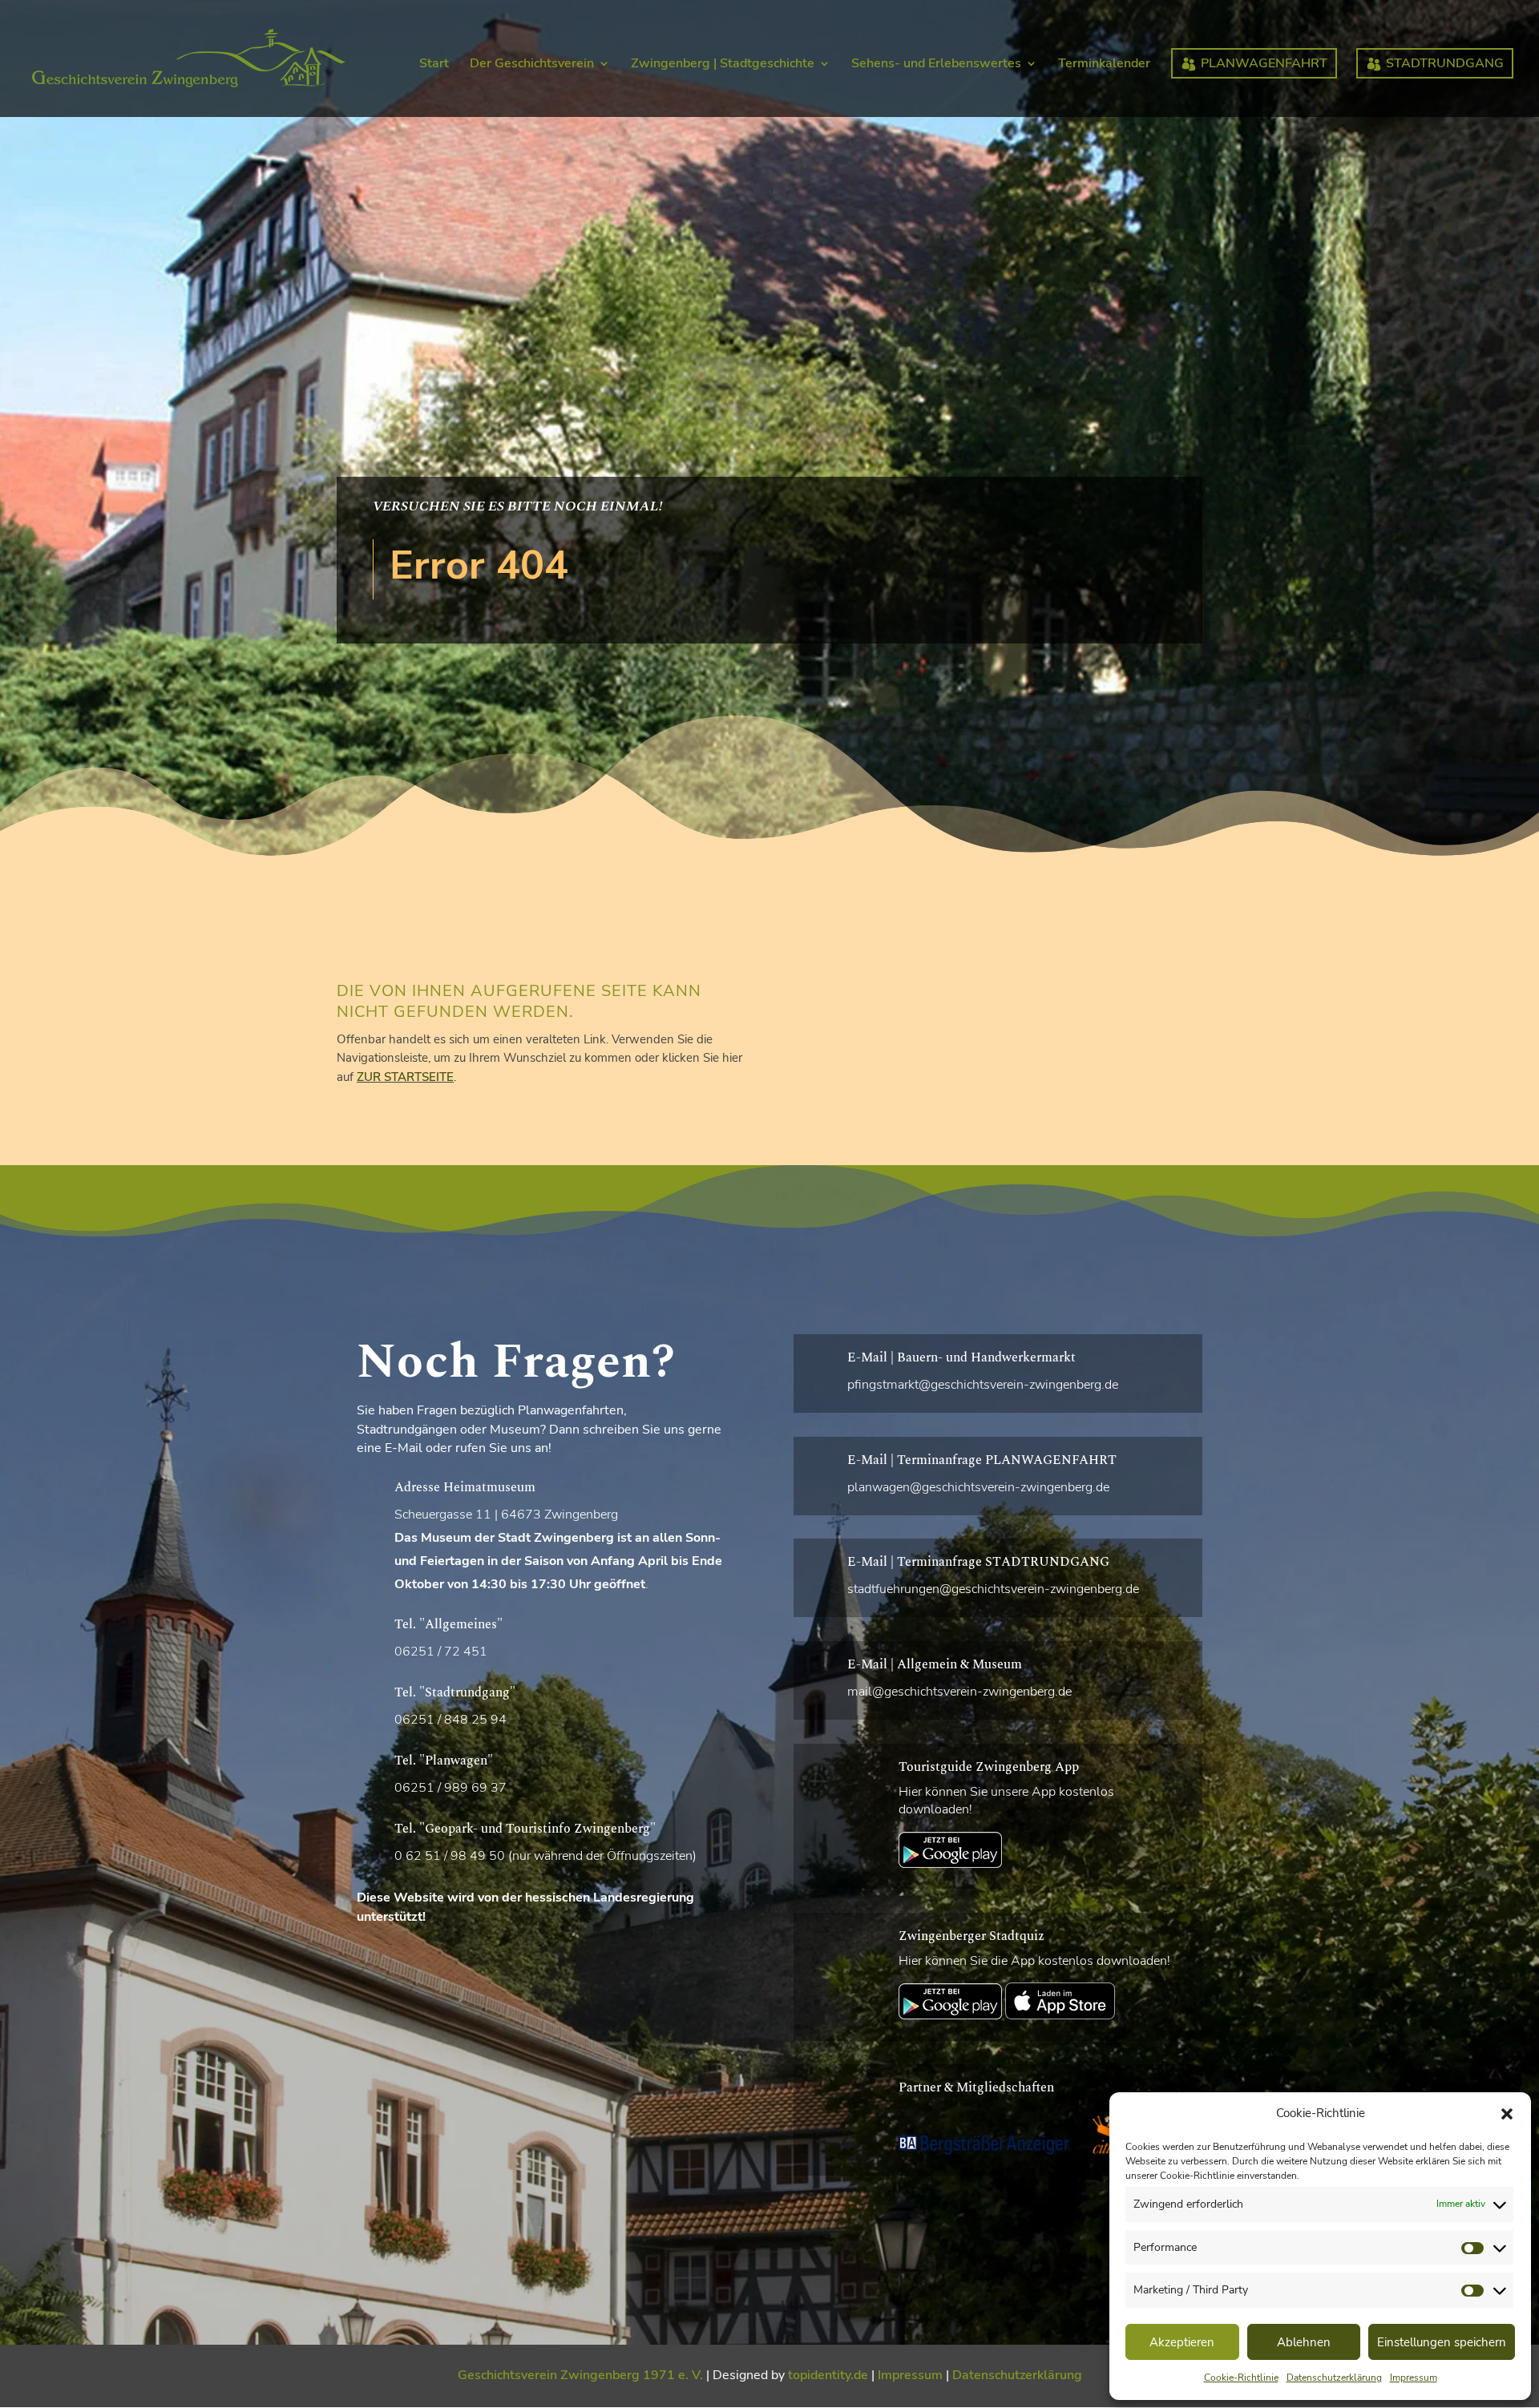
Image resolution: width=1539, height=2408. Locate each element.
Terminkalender (1104, 65)
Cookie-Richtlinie (1241, 2378)
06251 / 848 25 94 (450, 1720)
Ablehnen (1304, 2342)
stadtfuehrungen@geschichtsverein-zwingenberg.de (993, 1589)
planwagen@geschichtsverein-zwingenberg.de (978, 1487)
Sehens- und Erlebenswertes (936, 65)
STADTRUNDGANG (1445, 63)
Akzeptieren (1182, 2342)
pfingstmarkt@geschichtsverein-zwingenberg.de (983, 1385)
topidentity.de (828, 2375)
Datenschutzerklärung (1334, 2378)
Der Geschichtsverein (532, 65)
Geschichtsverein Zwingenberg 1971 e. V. (580, 2375)
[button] (1507, 2114)
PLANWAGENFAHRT (1264, 63)
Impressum (1414, 2378)
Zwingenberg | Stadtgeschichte (723, 65)
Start (434, 65)
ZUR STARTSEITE (405, 1077)
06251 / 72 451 (441, 1652)
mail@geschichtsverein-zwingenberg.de (959, 1692)
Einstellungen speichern (1442, 2342)
